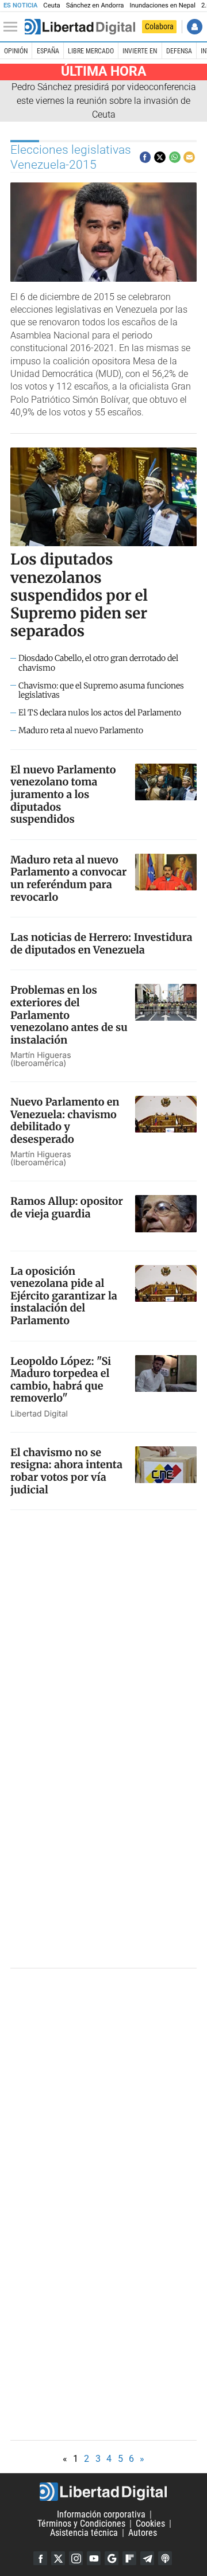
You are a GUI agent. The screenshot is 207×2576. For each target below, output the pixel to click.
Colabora (159, 26)
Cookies (150, 2524)
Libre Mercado (91, 51)
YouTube (94, 2558)
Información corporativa (101, 2514)
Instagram (76, 2558)
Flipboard (129, 2558)
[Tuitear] (160, 157)
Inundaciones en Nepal (162, 5)
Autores (143, 2533)
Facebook (40, 2558)
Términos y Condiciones (81, 2524)
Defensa (179, 51)
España (48, 51)
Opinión (16, 51)
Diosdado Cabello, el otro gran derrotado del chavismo (98, 663)
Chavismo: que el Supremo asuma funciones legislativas (101, 691)
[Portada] (80, 27)
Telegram (147, 2558)
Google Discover (112, 2558)
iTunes (165, 2558)
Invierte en (140, 51)
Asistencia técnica (84, 2533)
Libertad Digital (103, 2492)
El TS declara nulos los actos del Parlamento (100, 713)
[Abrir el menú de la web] (13, 27)
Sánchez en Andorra (95, 5)
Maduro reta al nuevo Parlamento (81, 731)
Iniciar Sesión (195, 27)
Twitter (58, 2558)
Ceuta (51, 5)
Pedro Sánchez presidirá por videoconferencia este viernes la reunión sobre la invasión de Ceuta (104, 101)
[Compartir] (145, 157)
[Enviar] (175, 157)
